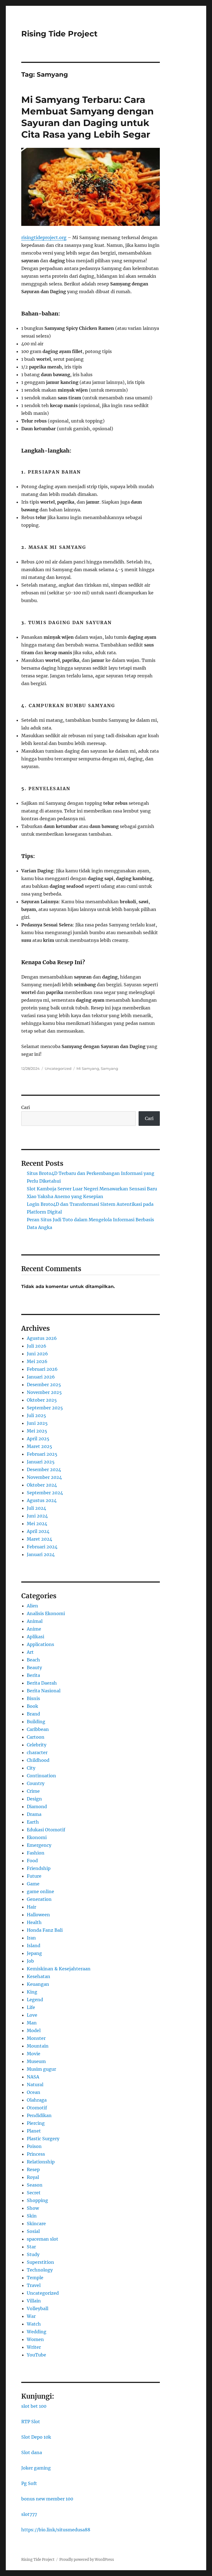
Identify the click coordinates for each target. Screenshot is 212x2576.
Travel (34, 2285)
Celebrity (37, 1745)
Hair (31, 1907)
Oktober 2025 (42, 1400)
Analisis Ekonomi (46, 1613)
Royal (33, 2177)
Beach (33, 1660)
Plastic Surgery (43, 2139)
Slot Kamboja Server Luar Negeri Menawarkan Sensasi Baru (92, 1189)
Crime (33, 1791)
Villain (34, 2301)
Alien (32, 1606)
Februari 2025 (42, 1454)
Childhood (38, 1760)
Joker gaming (36, 2468)
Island (34, 1946)
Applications (40, 1644)
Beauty (34, 1668)
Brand (33, 1714)
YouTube (36, 2355)
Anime (34, 1629)
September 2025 (45, 1408)
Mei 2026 (37, 1361)
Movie (34, 2054)
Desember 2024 (44, 1469)
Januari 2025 (41, 1462)
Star (31, 2247)
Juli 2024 (36, 1508)
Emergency (39, 1845)
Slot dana (32, 2452)
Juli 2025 (36, 1415)
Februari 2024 (42, 1547)
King (32, 1992)
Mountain (38, 2046)
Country (36, 1783)
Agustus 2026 (42, 1338)
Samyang (109, 1068)
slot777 (29, 2514)
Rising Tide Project (59, 34)
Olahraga (37, 2100)
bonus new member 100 (47, 2499)
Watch (34, 2324)
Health (34, 1922)
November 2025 (44, 1392)
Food (32, 1861)
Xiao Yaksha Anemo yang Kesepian (65, 1196)
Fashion (36, 1853)
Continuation (41, 1776)
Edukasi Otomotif (46, 1830)
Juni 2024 (37, 1516)
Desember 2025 (44, 1385)
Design (34, 1799)
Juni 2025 (37, 1423)
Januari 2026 (41, 1377)
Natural (35, 2085)
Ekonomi (37, 1837)
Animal (35, 1621)
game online (40, 1891)
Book (32, 1706)
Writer (34, 2347)
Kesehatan (39, 1976)
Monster (36, 2038)
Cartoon (36, 1737)
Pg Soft (29, 2483)
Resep (33, 2169)
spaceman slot (43, 2239)
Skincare (36, 2224)
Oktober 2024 (42, 1485)
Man (32, 2023)
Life (31, 2007)
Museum (36, 2061)
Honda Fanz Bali (45, 1930)
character (37, 1752)
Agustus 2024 (42, 1500)
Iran (31, 1938)
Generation (39, 1899)
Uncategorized (58, 1068)
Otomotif (37, 2108)
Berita (33, 1675)
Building (36, 1722)
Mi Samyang (88, 1068)
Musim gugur (41, 2069)
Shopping (37, 2200)
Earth (33, 1822)
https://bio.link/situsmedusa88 (56, 2530)
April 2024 (38, 1531)
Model (34, 2030)
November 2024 (44, 1477)
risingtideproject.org (44, 237)
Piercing (36, 2123)
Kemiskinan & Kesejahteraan (59, 1969)
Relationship (41, 2162)
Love (32, 2015)
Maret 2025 (39, 1446)
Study (33, 2254)
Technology (40, 2270)
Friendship (39, 1868)
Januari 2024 (41, 1554)
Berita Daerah (42, 1683)
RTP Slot (31, 2422)
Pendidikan (39, 2115)
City (31, 1768)
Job (30, 1961)
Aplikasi (35, 1637)
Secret (34, 2193)
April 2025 (38, 1439)
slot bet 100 (34, 2406)
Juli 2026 (37, 1346)
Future (34, 1876)
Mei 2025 (37, 1431)
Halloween (38, 1915)
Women (35, 2339)
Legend (35, 2000)
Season (35, 2185)
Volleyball (38, 2308)
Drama (34, 1814)
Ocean (34, 2092)
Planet (34, 2131)
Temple (35, 2278)
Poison (34, 2146)
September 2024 (45, 1493)
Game (33, 1884)
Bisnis (33, 1698)
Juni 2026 (37, 1354)
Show (33, 2208)
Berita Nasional (44, 1691)
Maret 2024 (39, 1539)
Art (30, 1652)
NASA (33, 2077)
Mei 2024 (37, 1524)
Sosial (33, 2231)
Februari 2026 (42, 1369)
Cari (26, 1107)
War (31, 2316)
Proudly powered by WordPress (87, 2560)
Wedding (37, 2332)
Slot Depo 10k (36, 2437)
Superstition (40, 2262)
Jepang (34, 1953)
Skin (32, 2216)
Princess (36, 2154)
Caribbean (38, 1729)
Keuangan (38, 1984)
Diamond (37, 1807)
